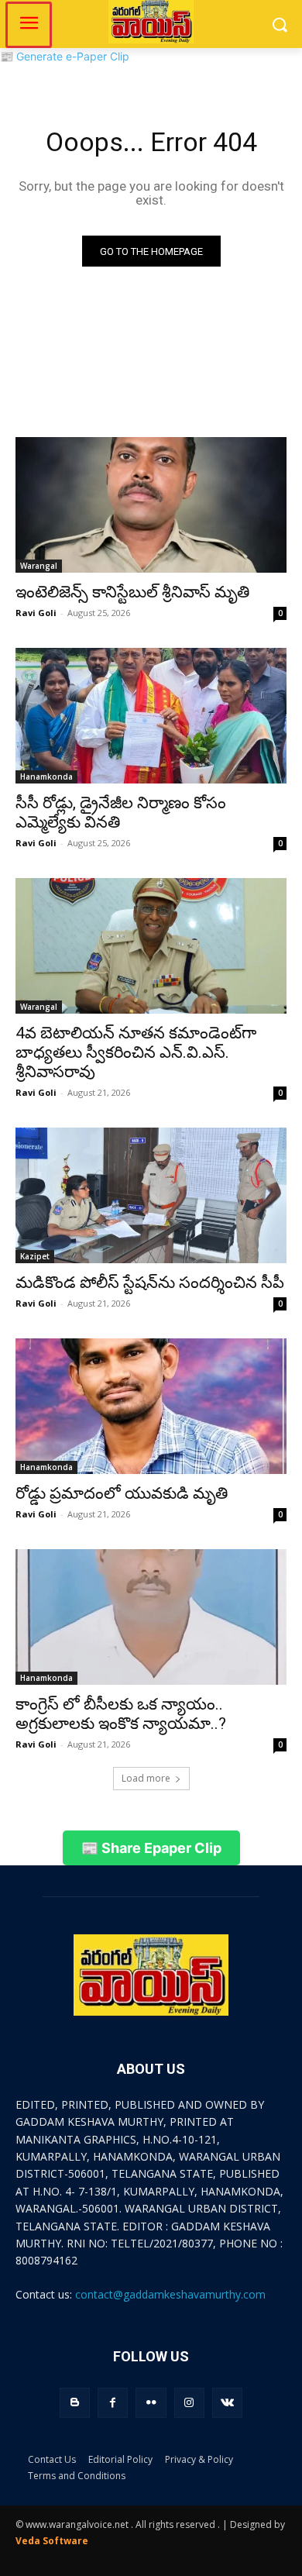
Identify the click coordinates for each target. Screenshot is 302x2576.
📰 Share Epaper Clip (151, 1848)
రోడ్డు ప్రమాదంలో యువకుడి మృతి (122, 1493)
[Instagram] (189, 2403)
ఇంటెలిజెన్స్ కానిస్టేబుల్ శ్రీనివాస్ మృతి (132, 592)
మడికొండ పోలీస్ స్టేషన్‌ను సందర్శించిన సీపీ (150, 1283)
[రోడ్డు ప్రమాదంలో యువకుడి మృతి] (151, 1406)
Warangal (39, 566)
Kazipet (35, 1256)
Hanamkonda (46, 777)
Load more (146, 1778)
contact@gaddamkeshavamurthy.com (170, 2294)
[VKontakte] (227, 2403)
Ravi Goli (36, 613)
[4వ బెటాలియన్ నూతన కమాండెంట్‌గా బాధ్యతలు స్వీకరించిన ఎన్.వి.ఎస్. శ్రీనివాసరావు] (151, 946)
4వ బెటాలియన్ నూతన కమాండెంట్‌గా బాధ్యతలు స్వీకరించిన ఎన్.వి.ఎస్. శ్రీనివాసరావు (136, 1052)
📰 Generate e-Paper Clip (65, 56)
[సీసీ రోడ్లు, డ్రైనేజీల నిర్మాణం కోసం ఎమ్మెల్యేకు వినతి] (151, 716)
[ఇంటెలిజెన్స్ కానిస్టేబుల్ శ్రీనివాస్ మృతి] (151, 505)
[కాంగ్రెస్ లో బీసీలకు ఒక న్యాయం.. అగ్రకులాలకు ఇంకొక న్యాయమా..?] (151, 1617)
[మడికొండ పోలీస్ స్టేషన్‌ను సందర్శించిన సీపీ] (151, 1195)
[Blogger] (75, 2403)
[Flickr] (151, 2403)
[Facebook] (113, 2403)
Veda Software (52, 2541)
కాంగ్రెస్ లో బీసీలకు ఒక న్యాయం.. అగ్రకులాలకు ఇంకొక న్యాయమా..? (121, 1714)
